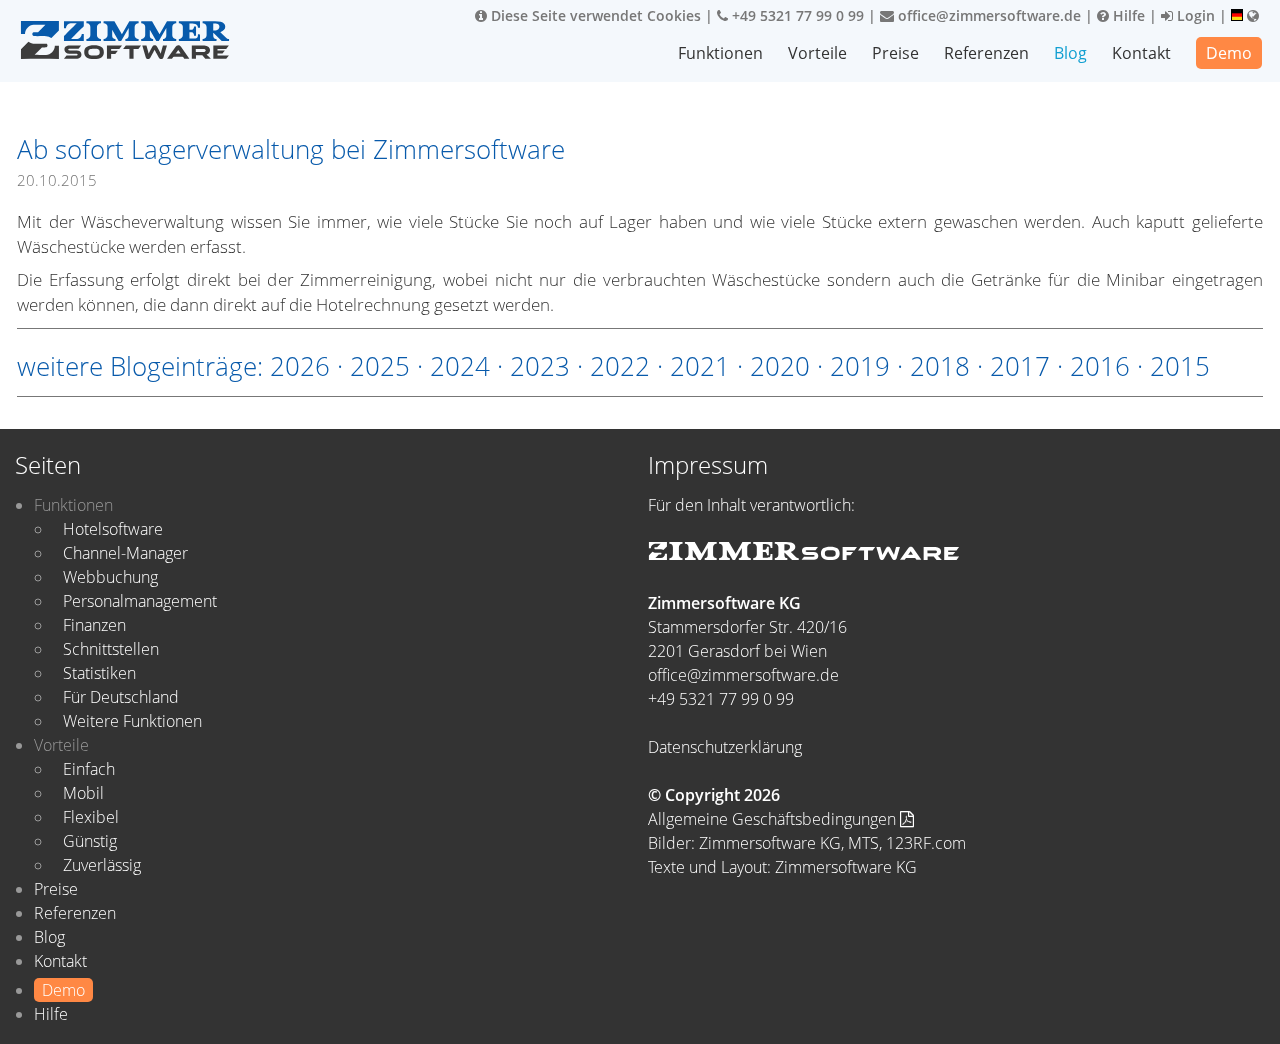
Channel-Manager (125, 553)
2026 (300, 366)
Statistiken (99, 673)
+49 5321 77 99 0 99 (796, 15)
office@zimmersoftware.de (987, 15)
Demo (1229, 53)
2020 (780, 366)
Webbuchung (110, 577)
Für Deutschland (121, 697)
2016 (1100, 366)
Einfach (89, 769)
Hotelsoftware (113, 529)
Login (1194, 15)
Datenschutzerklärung (725, 747)
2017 (1020, 366)
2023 (540, 366)
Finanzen (94, 625)
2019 (860, 366)
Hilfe (1127, 15)
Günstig (90, 841)
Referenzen (986, 53)
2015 (1180, 366)
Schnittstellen (111, 649)
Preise (895, 53)
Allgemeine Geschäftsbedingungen (774, 819)
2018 (940, 366)
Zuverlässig (102, 865)
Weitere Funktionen (132, 721)
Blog (1070, 53)
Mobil (83, 793)
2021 (700, 366)
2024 (460, 366)
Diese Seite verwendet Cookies (594, 15)
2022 (620, 366)
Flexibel (91, 817)
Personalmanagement (140, 601)
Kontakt (1141, 53)
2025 (380, 366)
